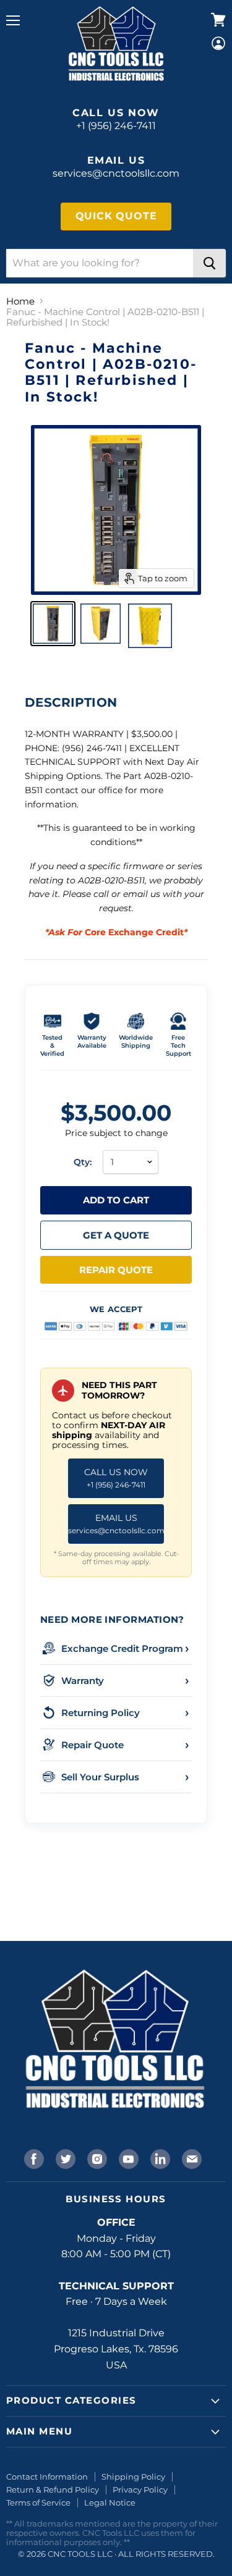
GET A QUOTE (116, 1235)
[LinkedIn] (159, 2158)
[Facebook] (33, 2158)
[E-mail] (191, 2158)
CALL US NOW (116, 1478)
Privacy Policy (140, 2490)
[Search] (209, 263)
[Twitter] (64, 2158)
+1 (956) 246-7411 (116, 126)
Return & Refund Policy (53, 2490)
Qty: (83, 1162)
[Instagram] (96, 2158)
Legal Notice (110, 2502)
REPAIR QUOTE (116, 1270)
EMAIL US (116, 1524)
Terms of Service (38, 2502)
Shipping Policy (133, 2477)
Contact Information (47, 2477)
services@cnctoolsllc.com (116, 173)
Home (20, 301)
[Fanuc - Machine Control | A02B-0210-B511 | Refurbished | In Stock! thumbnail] (53, 624)
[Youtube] (127, 2158)
